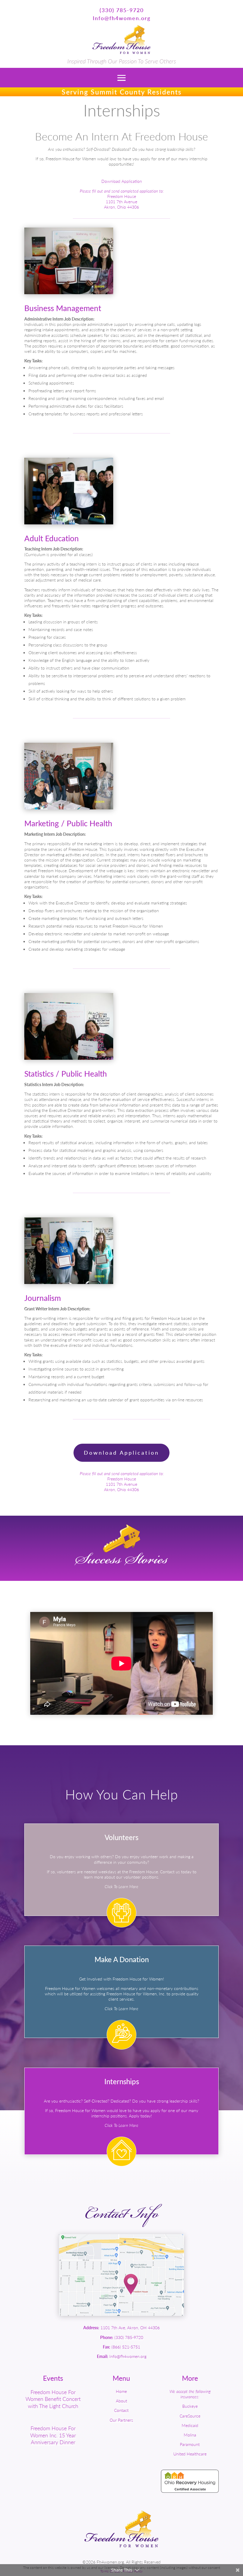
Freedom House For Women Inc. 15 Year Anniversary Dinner (53, 2435)
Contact (121, 2410)
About (121, 2401)
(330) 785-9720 (122, 10)
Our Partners (121, 2420)
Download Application (122, 181)
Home (121, 2391)
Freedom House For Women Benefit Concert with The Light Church (53, 2399)
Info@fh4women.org (122, 18)
